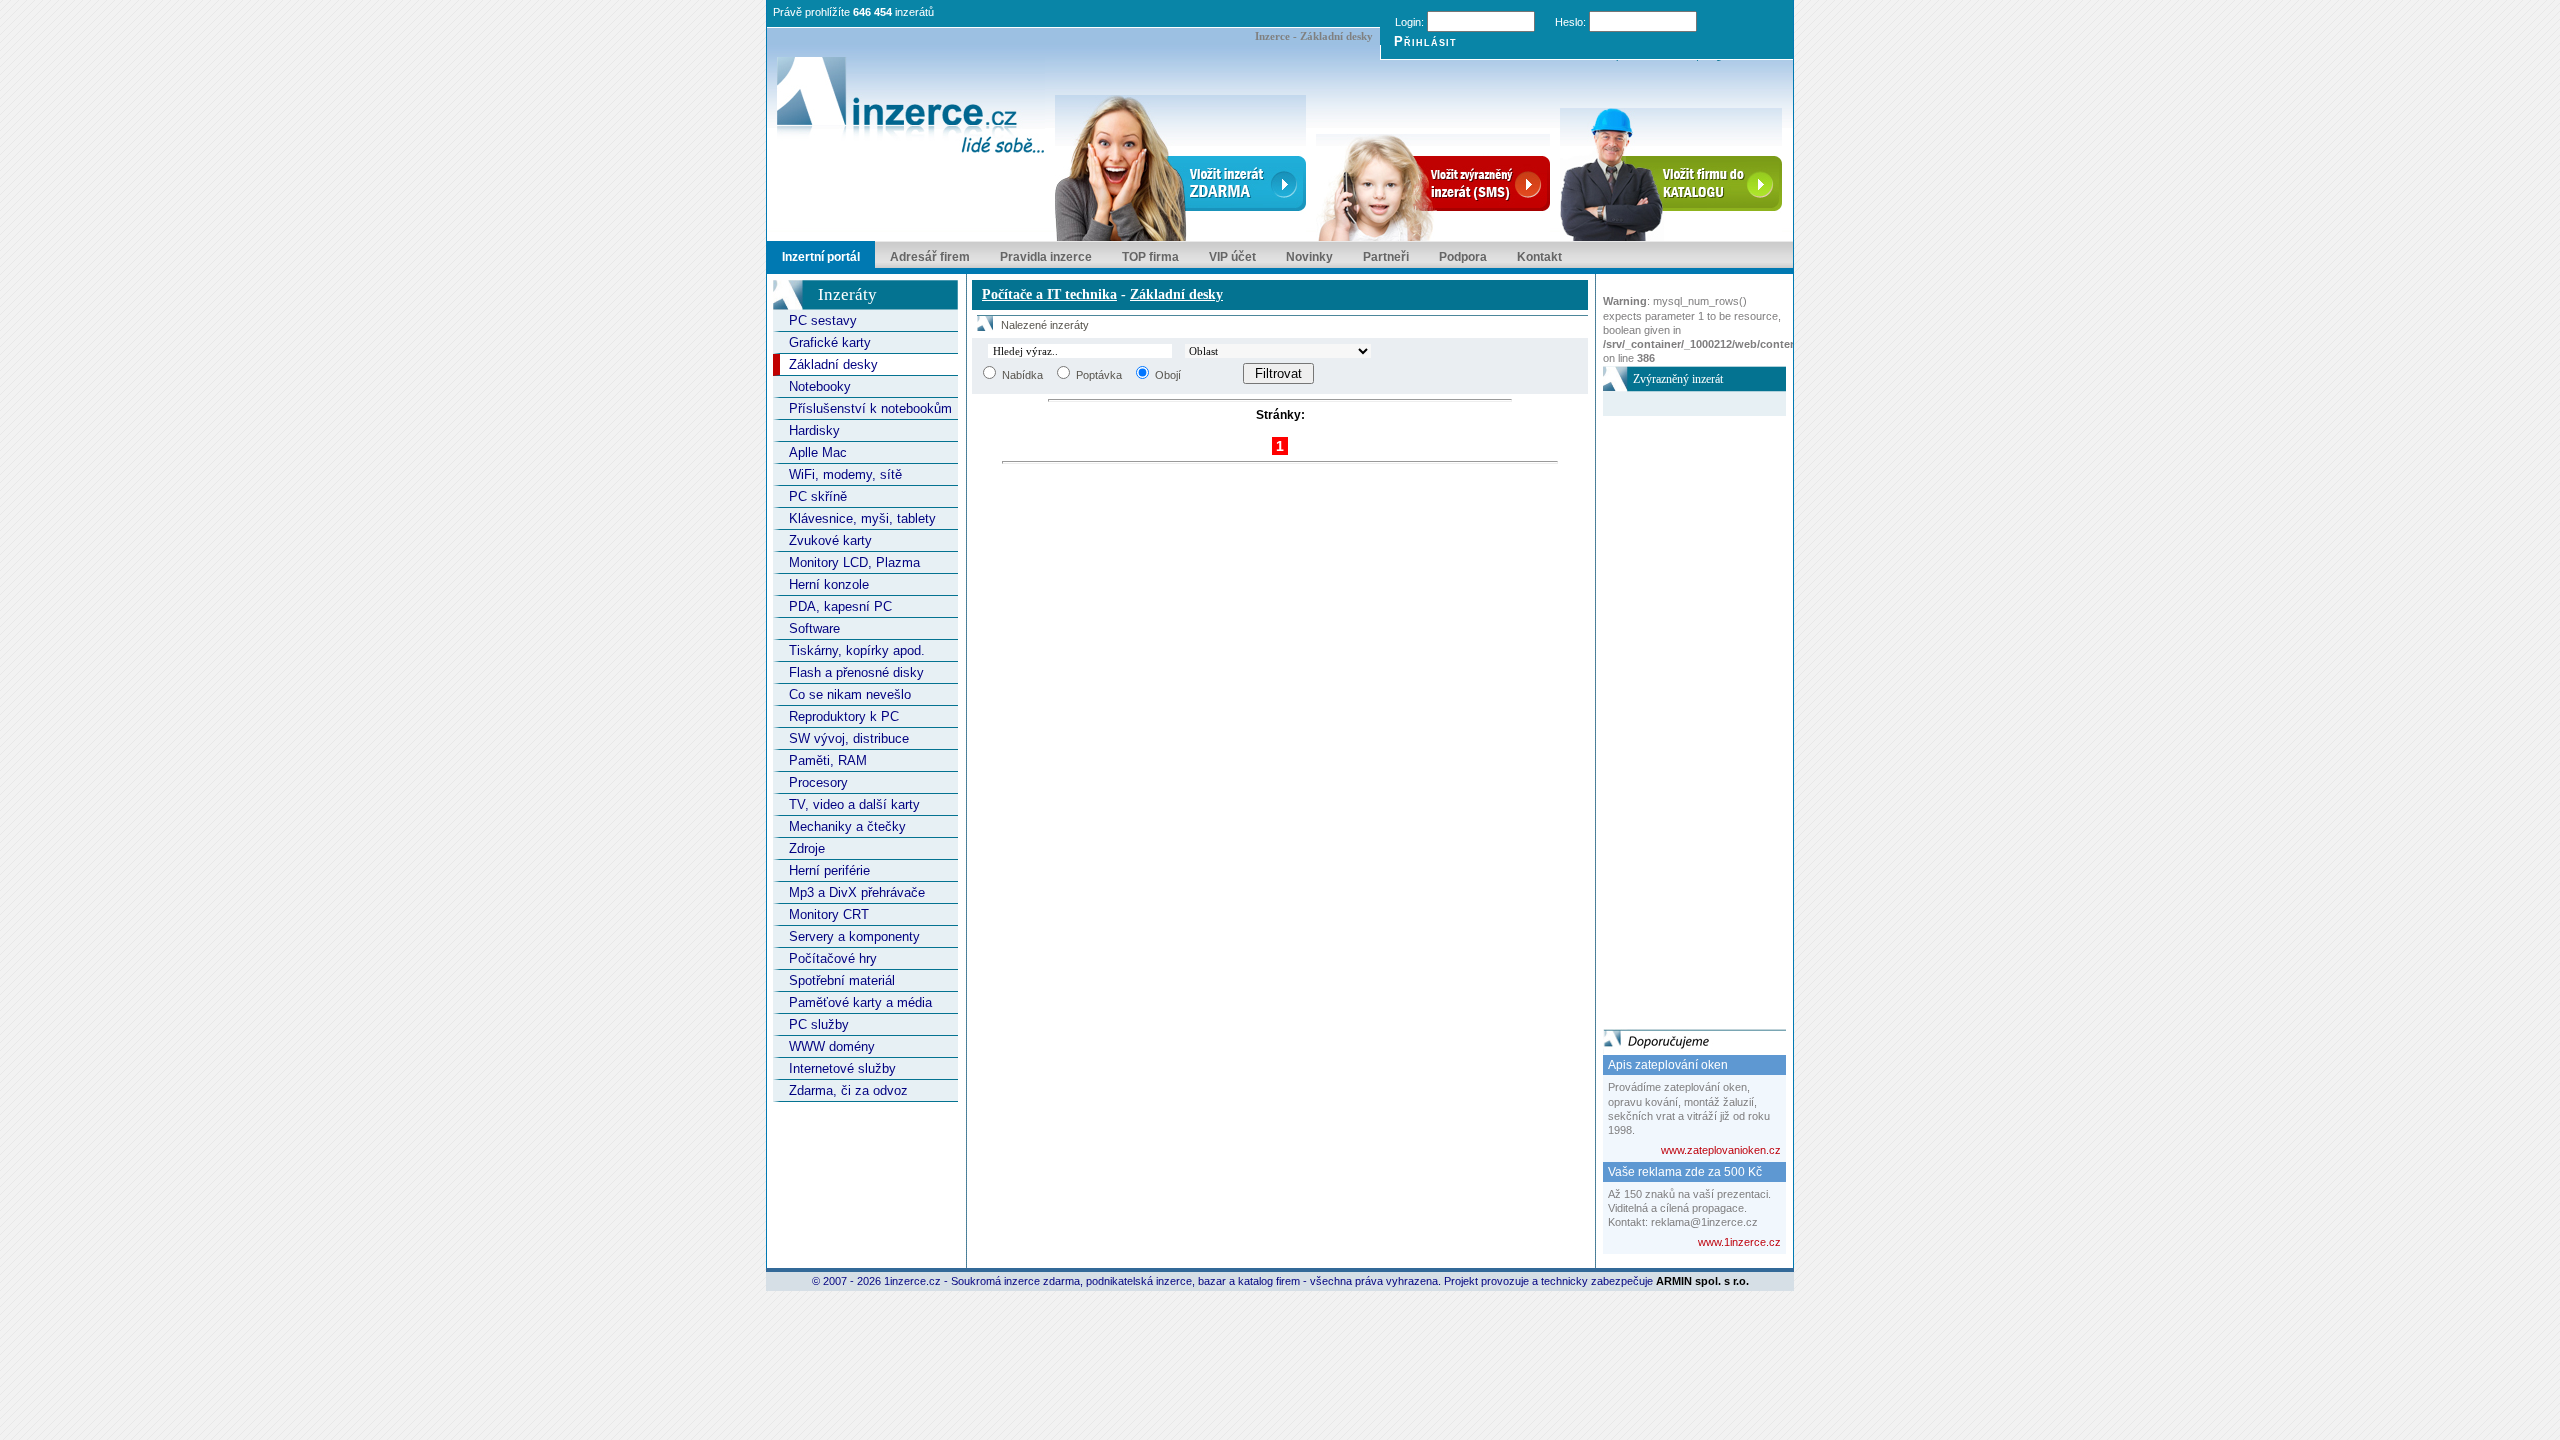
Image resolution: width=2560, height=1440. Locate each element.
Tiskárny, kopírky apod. (857, 650)
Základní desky (833, 364)
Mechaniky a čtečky (847, 826)
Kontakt (1539, 257)
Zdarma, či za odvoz (848, 1090)
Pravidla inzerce (1046, 257)
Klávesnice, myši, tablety (862, 518)
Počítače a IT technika (1049, 294)
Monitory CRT (829, 914)
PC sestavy (823, 320)
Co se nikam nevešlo (850, 694)
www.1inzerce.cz (1739, 1242)
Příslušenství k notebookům (870, 408)
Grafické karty (830, 342)
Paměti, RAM (828, 760)
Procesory (818, 782)
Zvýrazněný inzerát (1678, 379)
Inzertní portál (821, 257)
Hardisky (814, 430)
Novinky (1309, 257)
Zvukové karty (830, 540)
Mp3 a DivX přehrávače (857, 892)
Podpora (1463, 257)
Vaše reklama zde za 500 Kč (1685, 1172)
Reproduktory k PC (844, 716)
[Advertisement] (1683, 716)
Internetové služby (842, 1068)
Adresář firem (930, 257)
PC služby (819, 1024)
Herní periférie (829, 870)
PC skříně (818, 496)
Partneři (1386, 257)
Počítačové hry (833, 958)
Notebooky (820, 386)
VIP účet (1232, 257)
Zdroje (807, 848)
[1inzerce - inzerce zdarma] (911, 107)
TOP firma (1150, 257)
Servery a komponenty (854, 936)
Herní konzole (829, 584)
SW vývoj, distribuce (849, 738)
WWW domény (832, 1046)
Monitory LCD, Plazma (854, 562)
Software (814, 628)
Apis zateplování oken (1668, 1065)
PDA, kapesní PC (840, 606)
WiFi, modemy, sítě (845, 474)
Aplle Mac (818, 452)
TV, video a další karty (854, 804)
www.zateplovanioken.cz (1721, 1150)
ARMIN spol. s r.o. (1702, 1281)
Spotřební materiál (842, 980)
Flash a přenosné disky (856, 672)
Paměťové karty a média (860, 1002)
